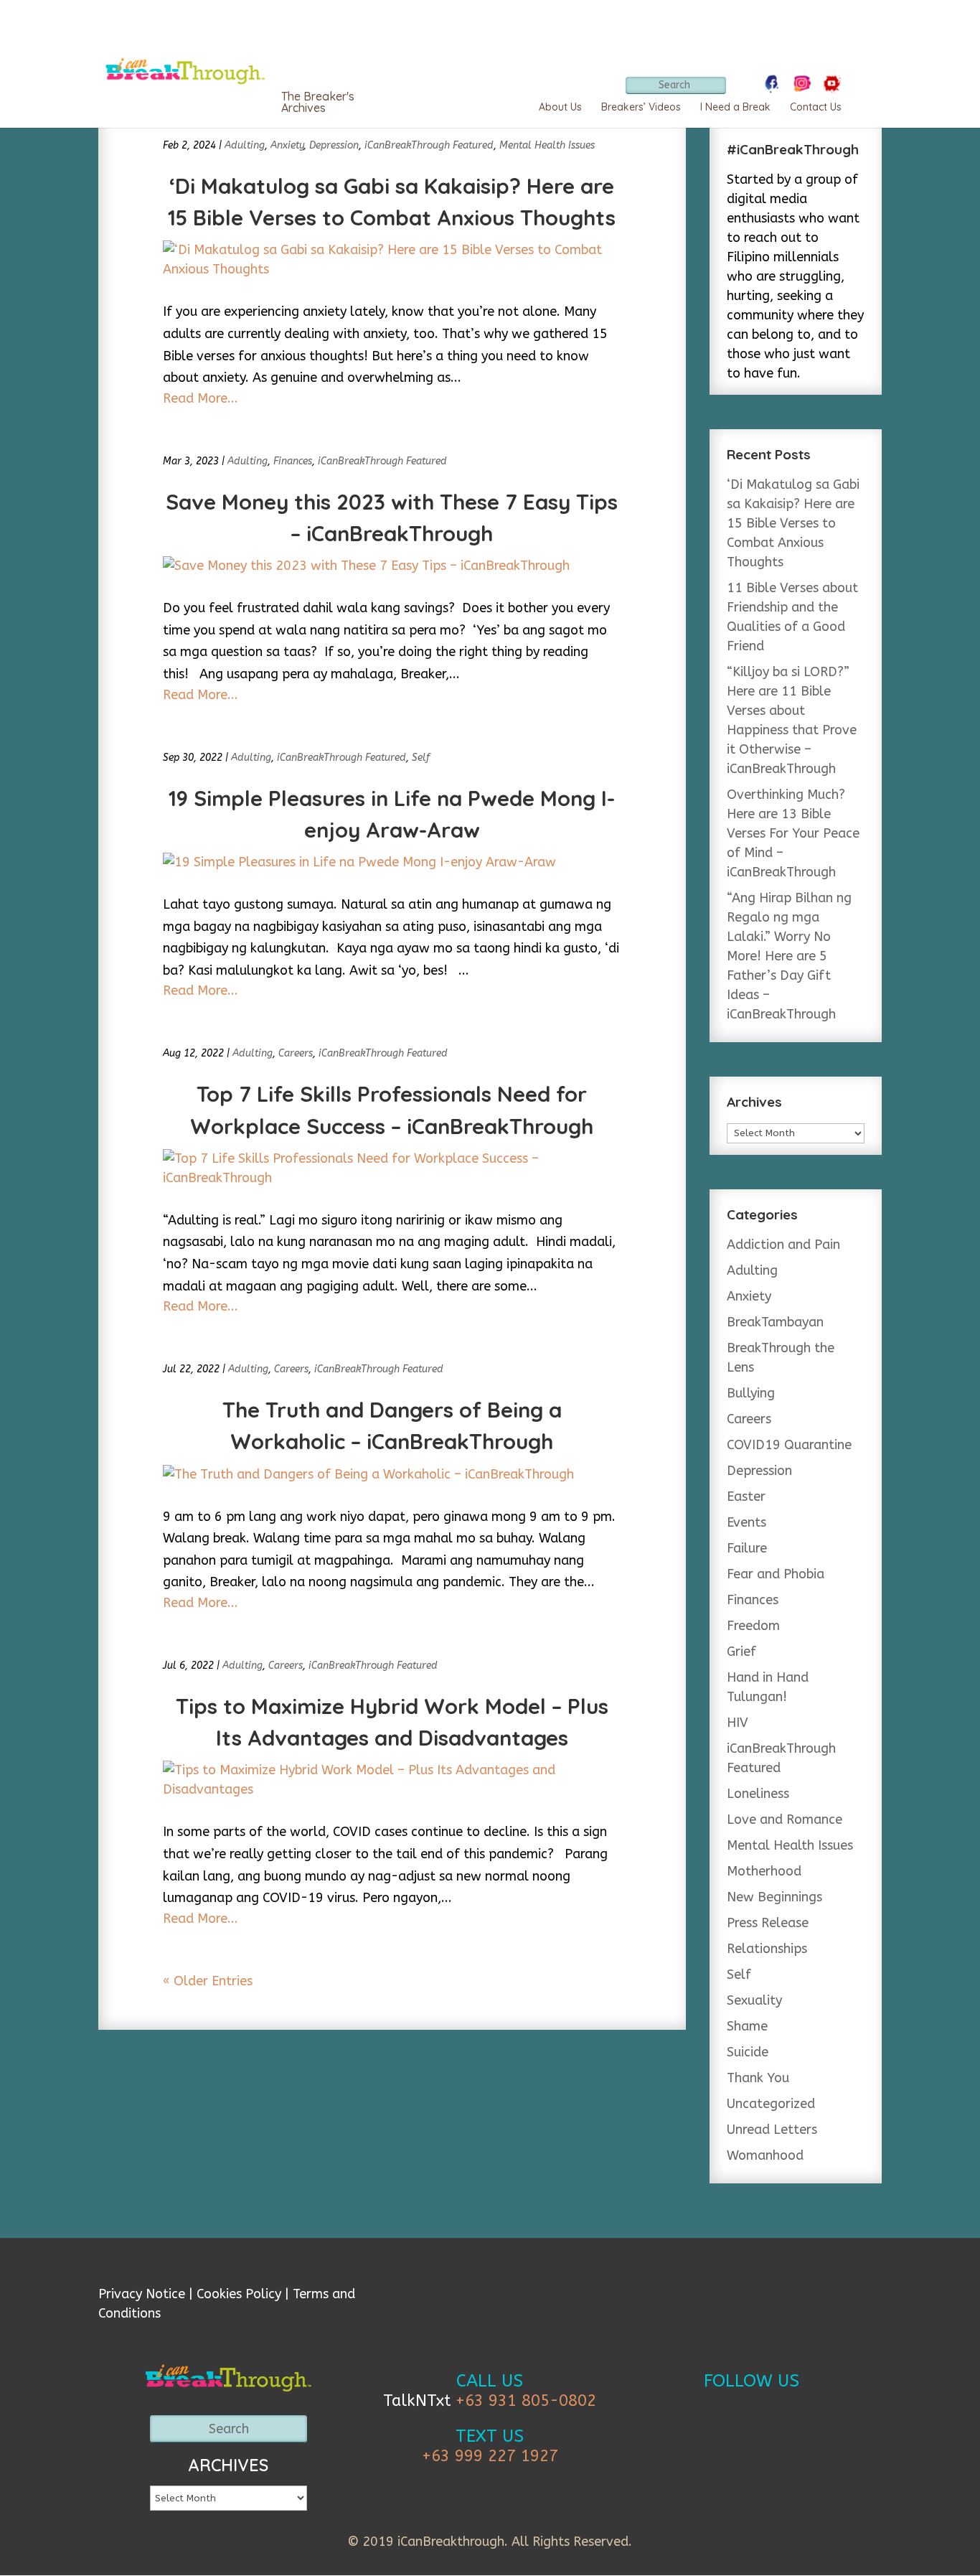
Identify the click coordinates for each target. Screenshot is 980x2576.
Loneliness (758, 1794)
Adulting (245, 145)
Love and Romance (785, 1819)
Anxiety (287, 145)
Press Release (768, 1923)
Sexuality (754, 2000)
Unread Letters (772, 2130)
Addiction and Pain (783, 1245)
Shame (747, 2026)
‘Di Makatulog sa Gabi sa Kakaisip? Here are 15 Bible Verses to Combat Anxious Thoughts (793, 523)
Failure (747, 1548)
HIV (738, 1723)
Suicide (748, 2052)
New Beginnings (774, 1897)
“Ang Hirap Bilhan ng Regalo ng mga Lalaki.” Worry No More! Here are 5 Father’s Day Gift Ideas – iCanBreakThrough (789, 956)
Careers (296, 1053)
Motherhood (764, 1871)
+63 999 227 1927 (490, 2456)
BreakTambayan (775, 1322)
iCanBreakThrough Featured (429, 145)
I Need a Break (735, 107)
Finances (293, 461)
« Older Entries (208, 1981)
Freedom (753, 1626)
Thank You (758, 2078)
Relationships (767, 1949)
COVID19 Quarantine (789, 1445)
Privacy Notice (142, 2294)
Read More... (201, 398)
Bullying (751, 1393)
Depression (334, 145)
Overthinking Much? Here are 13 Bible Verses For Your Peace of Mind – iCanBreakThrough (793, 833)
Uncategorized (771, 2104)
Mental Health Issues (547, 145)
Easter (746, 1497)
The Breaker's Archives (318, 102)
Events (746, 1522)
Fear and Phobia (776, 1574)
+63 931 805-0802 (526, 2401)
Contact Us (816, 107)
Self (421, 758)
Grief (741, 1652)
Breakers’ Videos (641, 107)
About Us (560, 107)
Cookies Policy (239, 2294)
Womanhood (765, 2155)
